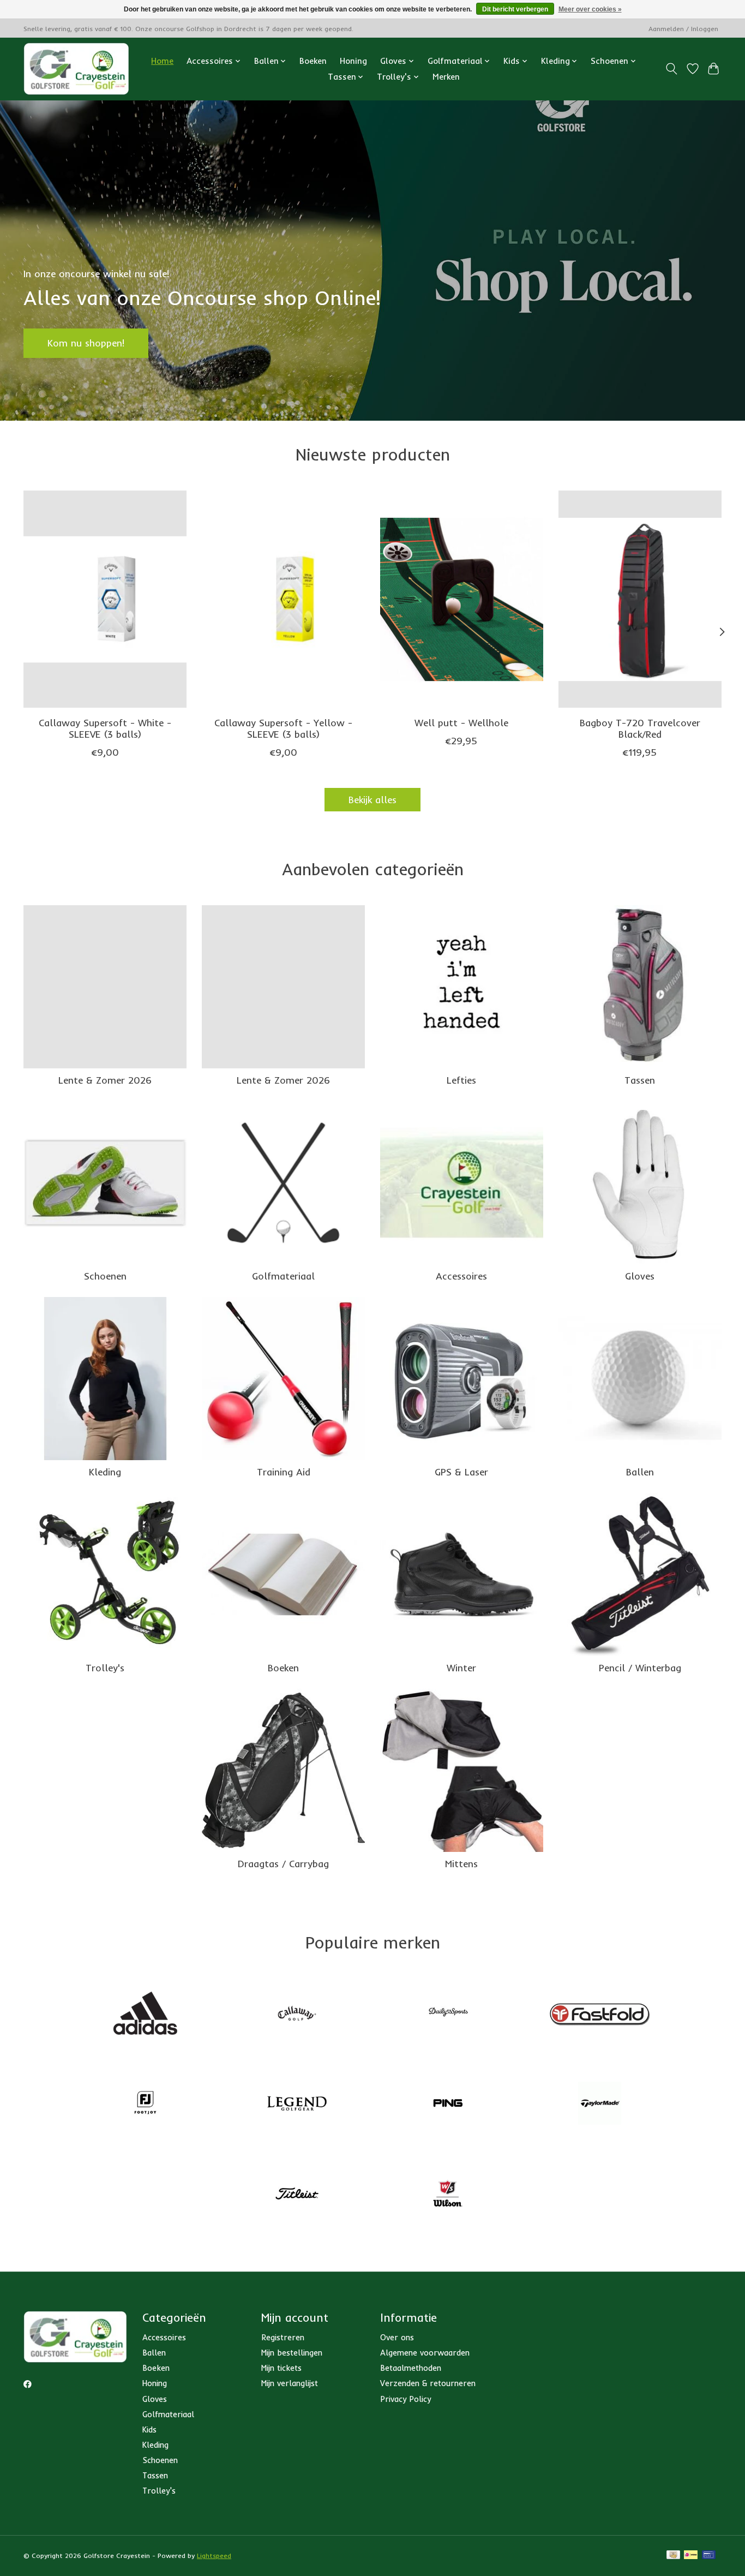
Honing (353, 61)
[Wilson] (448, 2195)
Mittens (461, 1863)
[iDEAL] (691, 2556)
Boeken (313, 61)
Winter (461, 1667)
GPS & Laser (461, 1472)
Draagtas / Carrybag (283, 1863)
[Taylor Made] (599, 2105)
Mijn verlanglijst (290, 2383)
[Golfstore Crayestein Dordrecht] (76, 69)
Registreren (283, 2337)
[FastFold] (599, 2014)
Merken (446, 77)
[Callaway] (297, 2014)
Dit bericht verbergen (515, 9)
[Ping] (448, 2105)
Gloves (640, 1276)
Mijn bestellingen (292, 2353)
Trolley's (105, 1667)
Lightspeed (214, 2556)
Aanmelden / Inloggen (683, 29)
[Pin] (709, 2556)
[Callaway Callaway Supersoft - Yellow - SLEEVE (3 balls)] (283, 599)
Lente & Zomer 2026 (105, 1080)
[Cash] (673, 2556)
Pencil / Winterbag (640, 1667)
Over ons (397, 2337)
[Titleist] (297, 2195)
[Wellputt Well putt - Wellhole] (462, 599)
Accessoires (461, 1276)
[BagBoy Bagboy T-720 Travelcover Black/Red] (640, 599)
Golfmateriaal (283, 1276)
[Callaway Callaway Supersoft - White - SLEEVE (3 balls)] (105, 599)
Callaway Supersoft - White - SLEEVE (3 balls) (105, 728)
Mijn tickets (281, 2368)
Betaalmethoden (411, 2368)
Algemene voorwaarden (425, 2353)
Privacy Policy (405, 2399)
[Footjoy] (146, 2105)
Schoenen (105, 1276)
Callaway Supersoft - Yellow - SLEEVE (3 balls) (283, 728)
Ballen (640, 1472)
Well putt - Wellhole (461, 722)
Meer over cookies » (590, 9)
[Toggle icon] (672, 69)
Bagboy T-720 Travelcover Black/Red (640, 728)
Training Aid (284, 1472)
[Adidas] (146, 2014)
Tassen (640, 1080)
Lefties (461, 1080)
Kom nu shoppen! (86, 343)
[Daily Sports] (448, 2014)
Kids (149, 2429)
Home (162, 61)
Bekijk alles (372, 799)
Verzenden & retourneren (428, 2383)
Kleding (105, 1472)
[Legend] (297, 2105)
